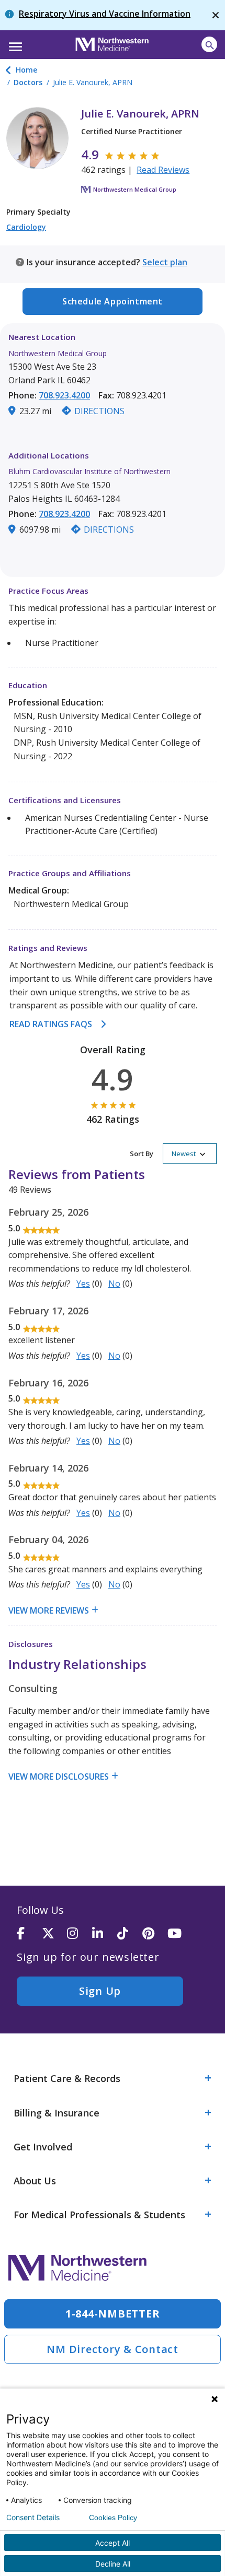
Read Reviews (163, 170)
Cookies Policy (113, 2518)
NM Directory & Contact (113, 2349)
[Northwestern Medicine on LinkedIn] (105, 1934)
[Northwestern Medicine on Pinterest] (155, 1934)
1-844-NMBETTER (113, 2314)
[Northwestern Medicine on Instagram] (80, 1934)
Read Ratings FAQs (51, 1024)
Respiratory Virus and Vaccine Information (105, 14)
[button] (14, 43)
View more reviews (49, 1610)
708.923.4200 (64, 395)
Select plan (165, 262)
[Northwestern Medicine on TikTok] (130, 1934)
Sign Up (100, 1991)
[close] (216, 15)
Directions (99, 411)
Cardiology (26, 227)
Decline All (113, 2564)
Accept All (113, 2543)
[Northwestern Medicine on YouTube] (180, 1934)
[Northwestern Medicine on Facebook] (29, 1934)
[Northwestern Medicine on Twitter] (54, 1934)
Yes (83, 1284)
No (114, 1284)
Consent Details (33, 2518)
